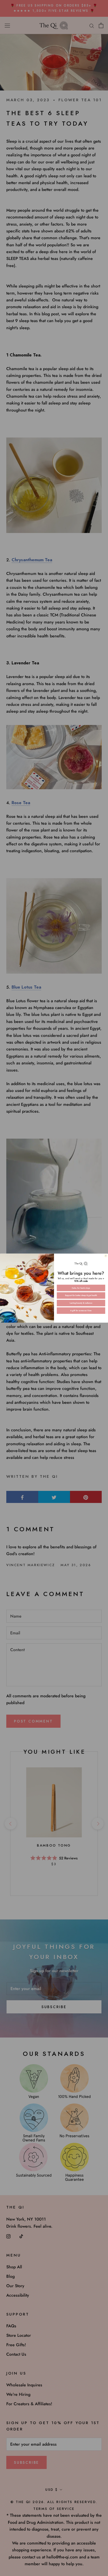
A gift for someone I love (81, 1311)
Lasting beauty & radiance (81, 1303)
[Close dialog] (106, 1256)
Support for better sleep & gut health (81, 1295)
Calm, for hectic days (81, 1288)
